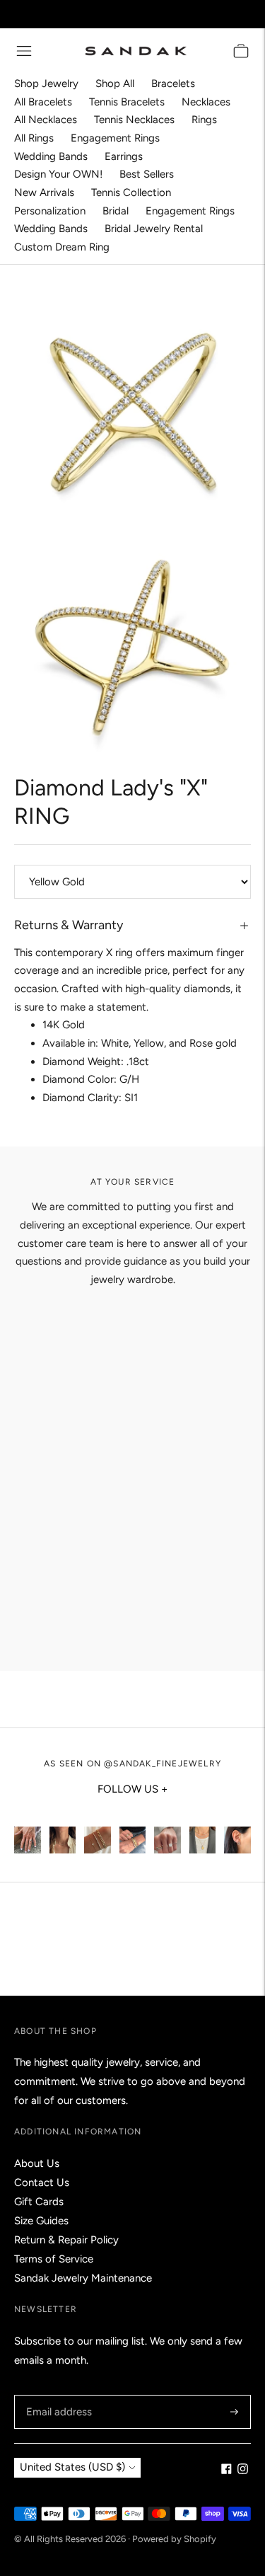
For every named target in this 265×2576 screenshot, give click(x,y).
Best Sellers (147, 174)
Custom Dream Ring (62, 247)
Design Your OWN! (58, 174)
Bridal (116, 211)
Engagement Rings (115, 138)
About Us (37, 2163)
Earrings (124, 156)
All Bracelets (43, 102)
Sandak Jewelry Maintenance (83, 2278)
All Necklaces (46, 120)
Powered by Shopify (174, 2539)
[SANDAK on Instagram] (243, 2471)
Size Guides (41, 2221)
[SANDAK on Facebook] (226, 2471)
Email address (57, 2395)
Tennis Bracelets (127, 102)
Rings (204, 120)
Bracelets (173, 84)
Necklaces (206, 102)
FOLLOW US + (132, 1789)
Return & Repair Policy (66, 2240)
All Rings (34, 138)
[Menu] (24, 51)
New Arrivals (44, 192)
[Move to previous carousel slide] (14, 1827)
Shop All (115, 84)
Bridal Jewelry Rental (154, 229)
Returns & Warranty (69, 925)
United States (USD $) (72, 2467)
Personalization (50, 211)
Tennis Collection (131, 192)
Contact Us (42, 2183)
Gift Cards (39, 2202)
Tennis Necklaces (134, 120)
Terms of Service (54, 2259)
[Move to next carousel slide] (251, 1827)
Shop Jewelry (46, 84)
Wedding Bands (51, 156)
